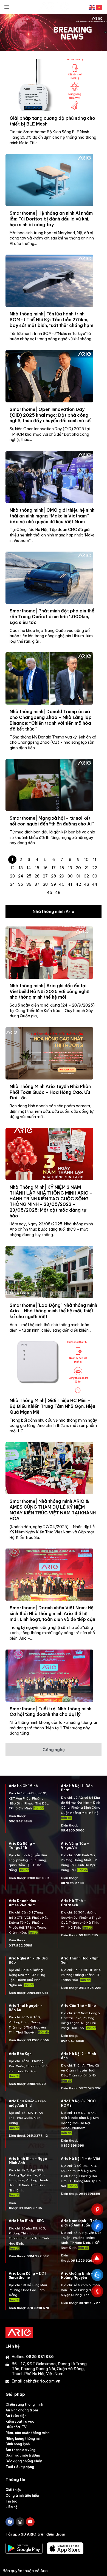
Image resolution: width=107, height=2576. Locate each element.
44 (95, 884)
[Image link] (19, 2332)
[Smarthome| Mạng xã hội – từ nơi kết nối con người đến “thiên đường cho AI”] (49, 785)
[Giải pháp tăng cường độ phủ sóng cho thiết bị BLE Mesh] (49, 85)
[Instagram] (20, 2522)
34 (12, 884)
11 (95, 860)
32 (86, 876)
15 (37, 868)
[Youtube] (30, 2522)
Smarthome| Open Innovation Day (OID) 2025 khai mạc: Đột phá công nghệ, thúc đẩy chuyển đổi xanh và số (50, 415)
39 (54, 884)
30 (70, 876)
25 (29, 876)
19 (70, 868)
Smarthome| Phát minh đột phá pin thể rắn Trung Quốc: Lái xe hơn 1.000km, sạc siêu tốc (52, 617)
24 (21, 876)
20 (78, 868)
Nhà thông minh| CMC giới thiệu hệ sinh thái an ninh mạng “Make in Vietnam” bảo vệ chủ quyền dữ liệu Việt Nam (52, 516)
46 (58, 893)
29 (62, 876)
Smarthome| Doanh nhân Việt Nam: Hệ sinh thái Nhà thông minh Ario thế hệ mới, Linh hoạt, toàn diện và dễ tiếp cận (52, 1613)
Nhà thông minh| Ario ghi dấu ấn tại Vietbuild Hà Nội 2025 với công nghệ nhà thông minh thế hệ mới (50, 991)
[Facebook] (10, 2522)
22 (95, 868)
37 (37, 884)
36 (29, 884)
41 (70, 884)
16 (45, 868)
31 (78, 876)
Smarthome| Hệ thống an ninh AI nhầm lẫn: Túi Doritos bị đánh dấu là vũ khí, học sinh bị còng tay (51, 219)
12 (12, 868)
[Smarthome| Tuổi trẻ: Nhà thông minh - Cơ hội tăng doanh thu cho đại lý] (49, 1676)
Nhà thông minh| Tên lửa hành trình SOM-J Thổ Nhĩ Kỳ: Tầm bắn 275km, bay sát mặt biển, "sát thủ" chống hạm (51, 320)
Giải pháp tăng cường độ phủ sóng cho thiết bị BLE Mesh (52, 121)
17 (54, 868)
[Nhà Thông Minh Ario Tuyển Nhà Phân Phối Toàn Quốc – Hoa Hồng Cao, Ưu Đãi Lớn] (49, 1053)
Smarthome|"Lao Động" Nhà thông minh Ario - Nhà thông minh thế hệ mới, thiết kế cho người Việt (53, 1311)
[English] (92, 7)
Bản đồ (24, 1870)
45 (50, 893)
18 (62, 868)
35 (21, 884)
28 (54, 876)
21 (87, 868)
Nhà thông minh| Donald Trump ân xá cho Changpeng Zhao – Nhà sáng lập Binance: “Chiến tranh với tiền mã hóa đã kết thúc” (51, 720)
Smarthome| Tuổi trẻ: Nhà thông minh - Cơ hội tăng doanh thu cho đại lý (52, 1712)
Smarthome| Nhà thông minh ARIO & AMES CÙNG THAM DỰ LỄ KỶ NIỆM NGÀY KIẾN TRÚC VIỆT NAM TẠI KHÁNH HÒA (53, 1510)
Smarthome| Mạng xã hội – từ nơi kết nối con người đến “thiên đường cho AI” (52, 821)
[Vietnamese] (99, 7)
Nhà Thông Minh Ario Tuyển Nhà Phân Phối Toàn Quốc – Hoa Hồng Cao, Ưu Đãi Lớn (50, 1092)
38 (45, 884)
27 (45, 876)
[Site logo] (54, 7)
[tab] (54, 912)
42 (78, 884)
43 (87, 884)
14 (29, 868)
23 (12, 876)
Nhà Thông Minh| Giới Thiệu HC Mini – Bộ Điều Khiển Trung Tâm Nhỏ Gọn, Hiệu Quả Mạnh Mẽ (52, 1406)
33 (95, 876)
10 (86, 860)
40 (62, 884)
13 (21, 868)
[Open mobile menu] (7, 7)
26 (37, 876)
